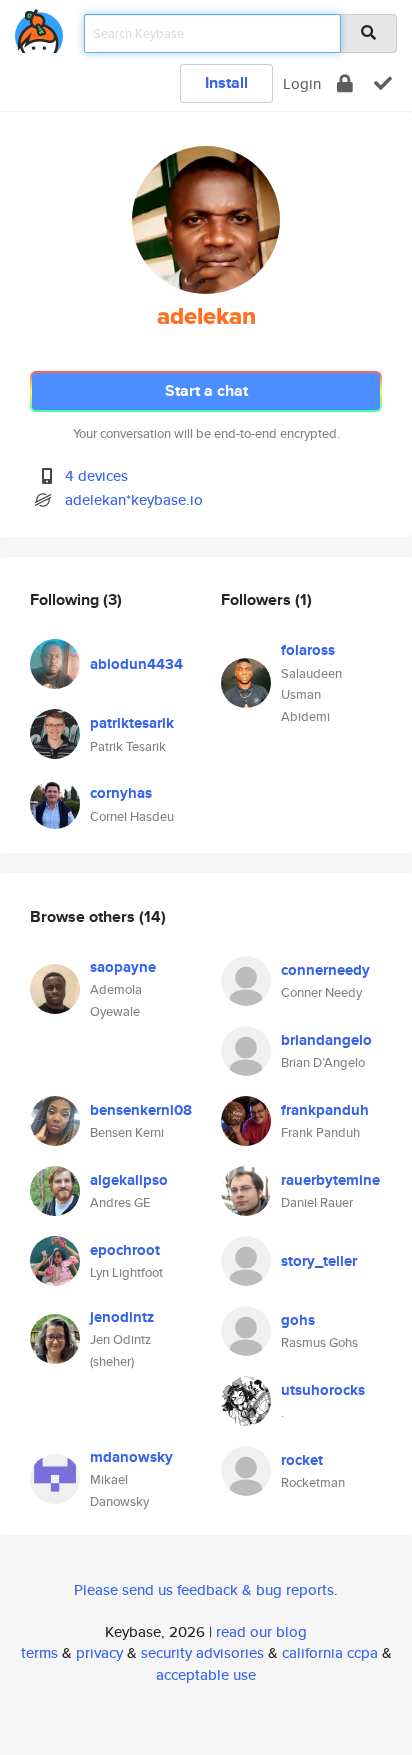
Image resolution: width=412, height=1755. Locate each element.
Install (226, 82)
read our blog (261, 1631)
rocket (302, 1460)
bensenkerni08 (141, 1110)
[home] (39, 27)
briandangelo (326, 1040)
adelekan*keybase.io (134, 499)
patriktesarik (132, 723)
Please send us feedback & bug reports (204, 1589)
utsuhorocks (323, 1390)
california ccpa (330, 1652)
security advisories (202, 1652)
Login (302, 83)
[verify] (383, 83)
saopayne (123, 967)
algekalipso (129, 1180)
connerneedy (325, 970)
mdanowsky (131, 1457)
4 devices (96, 475)
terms (39, 1652)
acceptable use (206, 1674)
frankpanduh (325, 1110)
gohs (298, 1320)
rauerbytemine (330, 1180)
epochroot (125, 1250)
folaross (308, 650)
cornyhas (121, 793)
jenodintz (122, 1317)
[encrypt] (345, 83)
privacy (99, 1652)
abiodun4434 (136, 664)
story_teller (319, 1261)
